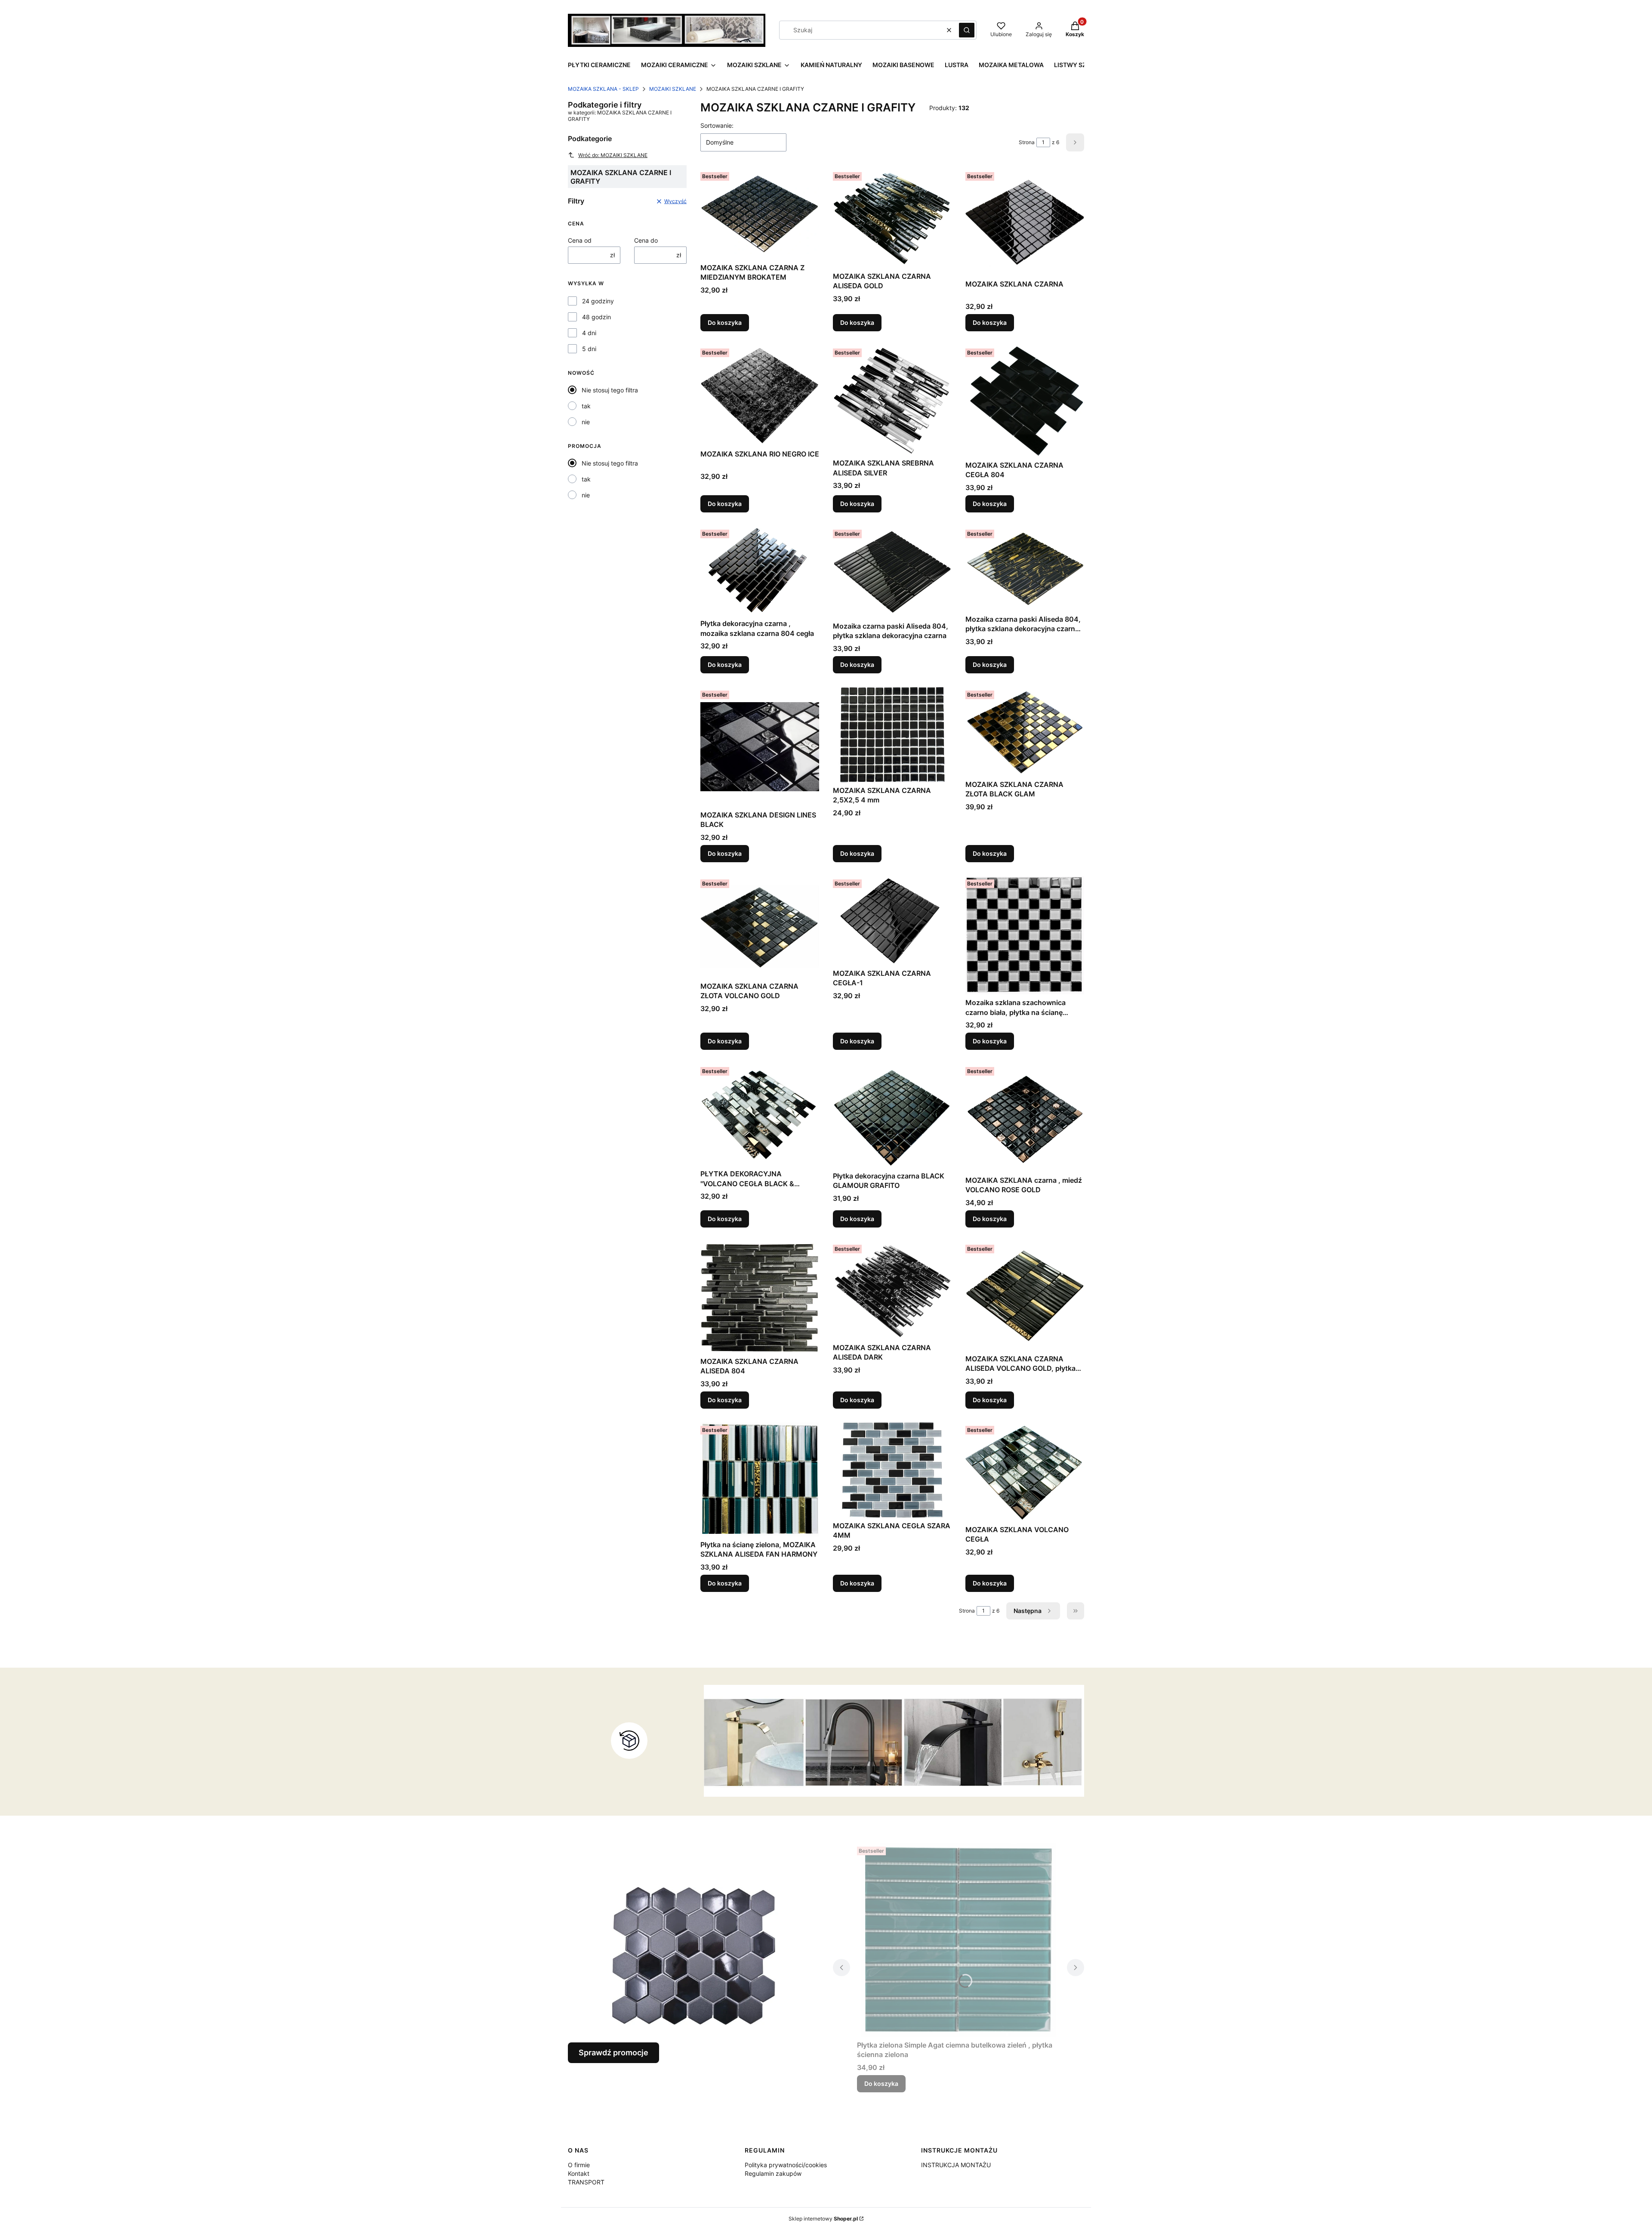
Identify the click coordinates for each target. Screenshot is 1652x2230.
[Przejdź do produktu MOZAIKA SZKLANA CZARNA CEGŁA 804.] (1025, 401)
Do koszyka (725, 322)
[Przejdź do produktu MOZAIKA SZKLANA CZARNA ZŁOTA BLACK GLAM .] (1025, 732)
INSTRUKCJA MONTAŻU (956, 2165)
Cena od (580, 240)
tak (586, 406)
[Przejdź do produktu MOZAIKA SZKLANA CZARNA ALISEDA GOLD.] (892, 218)
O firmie (579, 2165)
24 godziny (598, 301)
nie (586, 422)
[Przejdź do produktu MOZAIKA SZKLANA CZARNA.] (1025, 222)
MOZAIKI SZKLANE (673, 89)
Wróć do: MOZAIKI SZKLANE (613, 155)
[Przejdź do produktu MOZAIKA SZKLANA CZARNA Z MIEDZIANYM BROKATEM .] (760, 214)
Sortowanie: (717, 125)
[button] (967, 30)
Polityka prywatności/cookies (786, 2165)
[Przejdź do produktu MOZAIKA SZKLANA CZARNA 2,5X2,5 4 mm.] (892, 735)
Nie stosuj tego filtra (610, 390)
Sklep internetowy (823, 2219)
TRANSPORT (586, 2182)
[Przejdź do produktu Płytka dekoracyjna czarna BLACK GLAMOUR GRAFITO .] (892, 1115)
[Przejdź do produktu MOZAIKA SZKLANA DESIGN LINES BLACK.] (760, 747)
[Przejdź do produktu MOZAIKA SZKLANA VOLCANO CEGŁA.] (1025, 1472)
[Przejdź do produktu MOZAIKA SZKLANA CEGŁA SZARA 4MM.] (892, 1470)
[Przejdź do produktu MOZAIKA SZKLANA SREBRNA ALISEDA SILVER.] (892, 400)
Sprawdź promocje (613, 2053)
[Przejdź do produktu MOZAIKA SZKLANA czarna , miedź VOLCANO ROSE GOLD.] (1025, 1118)
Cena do (646, 240)
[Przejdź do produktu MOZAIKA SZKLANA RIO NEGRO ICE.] (760, 395)
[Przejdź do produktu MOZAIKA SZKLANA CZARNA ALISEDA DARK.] (892, 1291)
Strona (1027, 142)
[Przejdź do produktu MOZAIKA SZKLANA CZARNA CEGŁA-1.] (892, 921)
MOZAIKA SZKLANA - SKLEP (603, 89)
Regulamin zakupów (773, 2173)
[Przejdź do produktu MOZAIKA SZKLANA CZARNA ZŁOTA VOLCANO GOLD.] (760, 927)
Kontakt (579, 2173)
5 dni (589, 349)
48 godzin (596, 317)
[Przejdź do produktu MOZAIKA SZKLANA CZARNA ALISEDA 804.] (760, 1297)
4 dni (589, 333)
